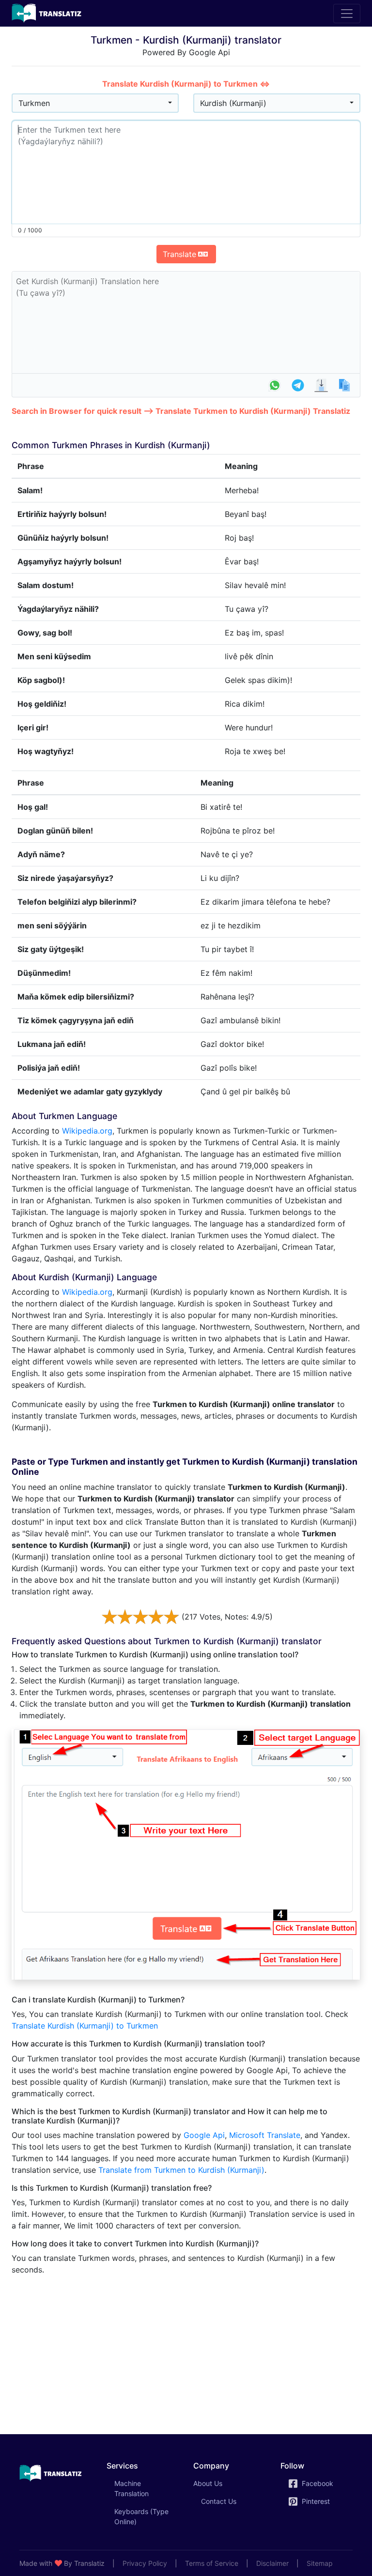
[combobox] (95, 103)
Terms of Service (212, 2563)
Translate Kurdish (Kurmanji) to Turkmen (85, 2026)
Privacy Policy (145, 2563)
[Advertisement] (186, 2351)
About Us (208, 2483)
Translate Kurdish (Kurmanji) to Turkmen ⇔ (186, 84)
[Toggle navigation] (347, 14)
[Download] (321, 385)
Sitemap (320, 2563)
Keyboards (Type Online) (141, 2516)
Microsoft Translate (265, 2135)
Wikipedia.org (87, 1131)
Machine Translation (145, 2488)
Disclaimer (272, 2563)
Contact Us (219, 2501)
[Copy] (344, 385)
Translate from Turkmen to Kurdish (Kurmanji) (181, 2170)
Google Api (204, 2135)
